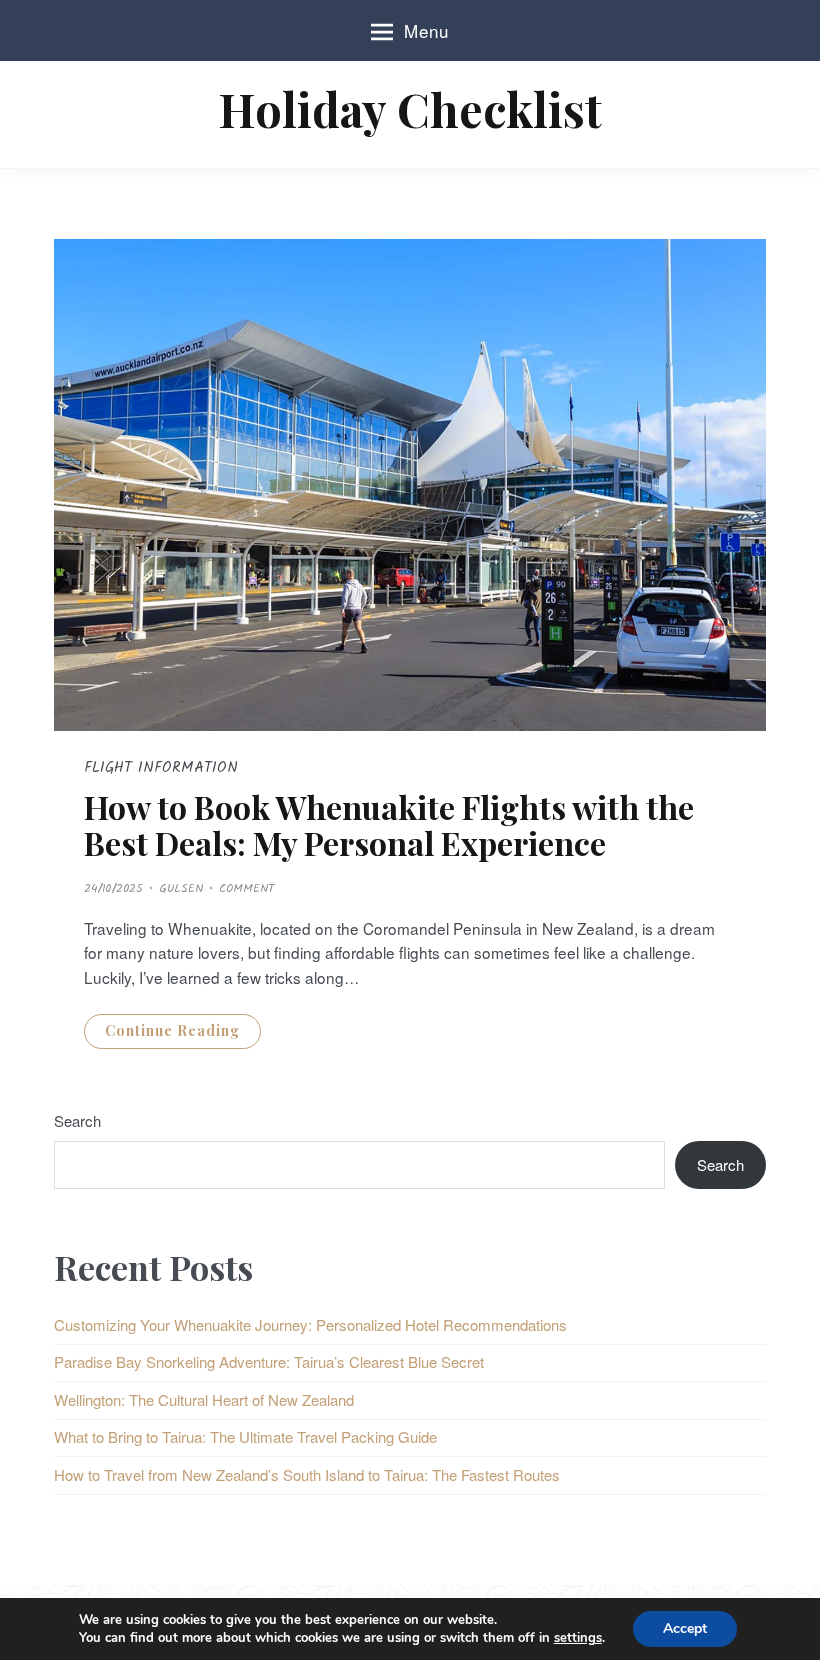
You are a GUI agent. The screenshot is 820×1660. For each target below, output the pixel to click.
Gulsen (181, 888)
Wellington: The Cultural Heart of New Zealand (204, 1399)
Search (77, 1120)
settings (578, 1638)
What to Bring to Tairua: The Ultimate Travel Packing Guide (245, 1436)
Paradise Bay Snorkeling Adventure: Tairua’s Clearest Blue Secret (269, 1361)
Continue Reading (172, 1030)
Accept (685, 1628)
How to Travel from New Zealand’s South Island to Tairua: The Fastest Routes (307, 1474)
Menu (426, 30)
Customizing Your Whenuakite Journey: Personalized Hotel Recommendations (310, 1324)
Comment (246, 888)
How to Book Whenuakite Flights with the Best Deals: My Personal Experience (389, 824)
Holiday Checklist (410, 109)
